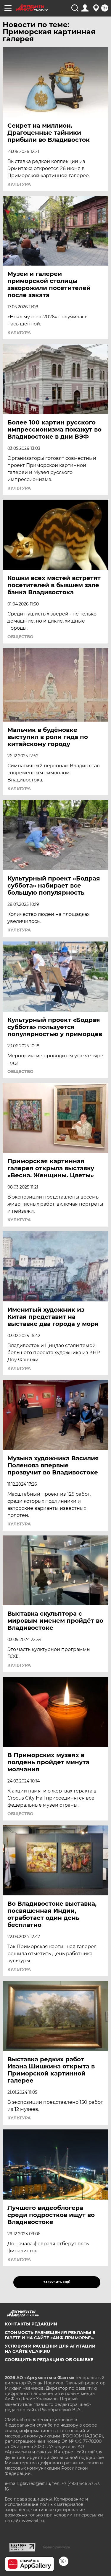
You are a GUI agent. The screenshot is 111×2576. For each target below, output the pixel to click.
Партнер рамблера (56, 2547)
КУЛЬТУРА (19, 184)
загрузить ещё (57, 2282)
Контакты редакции (31, 2324)
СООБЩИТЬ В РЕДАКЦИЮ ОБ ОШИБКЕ (49, 2360)
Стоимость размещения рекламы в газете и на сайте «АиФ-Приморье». (50, 2335)
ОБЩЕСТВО (20, 637)
